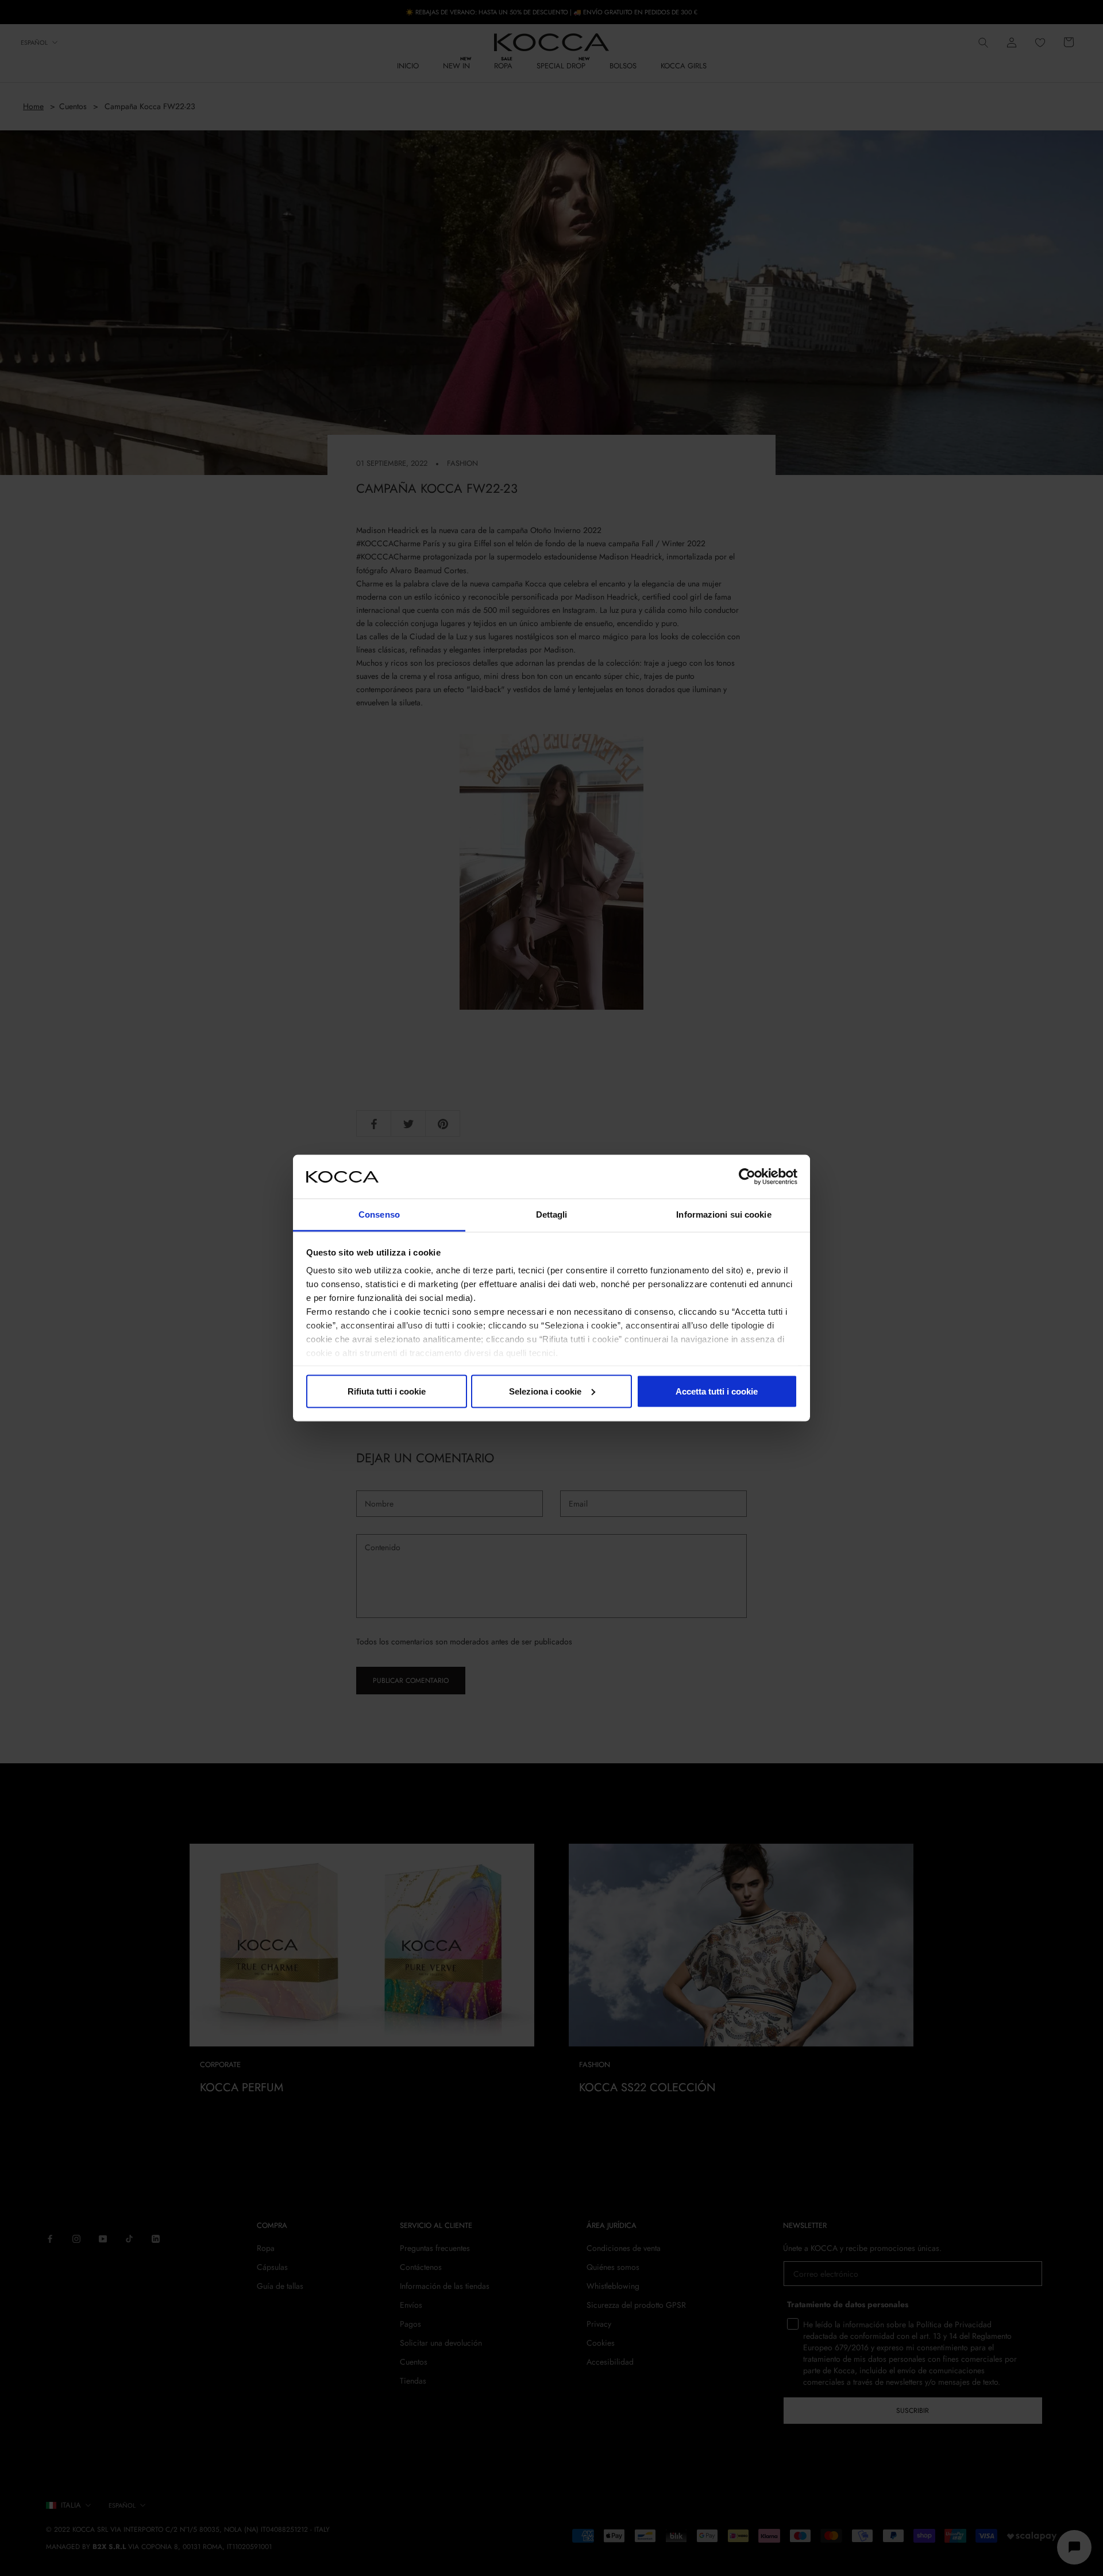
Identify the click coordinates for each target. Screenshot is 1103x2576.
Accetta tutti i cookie (717, 1391)
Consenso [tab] (379, 1214)
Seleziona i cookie (545, 1391)
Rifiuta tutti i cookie (387, 1391)
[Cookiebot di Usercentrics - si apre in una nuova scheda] (747, 1176)
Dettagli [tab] (552, 1214)
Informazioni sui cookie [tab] (724, 1214)
